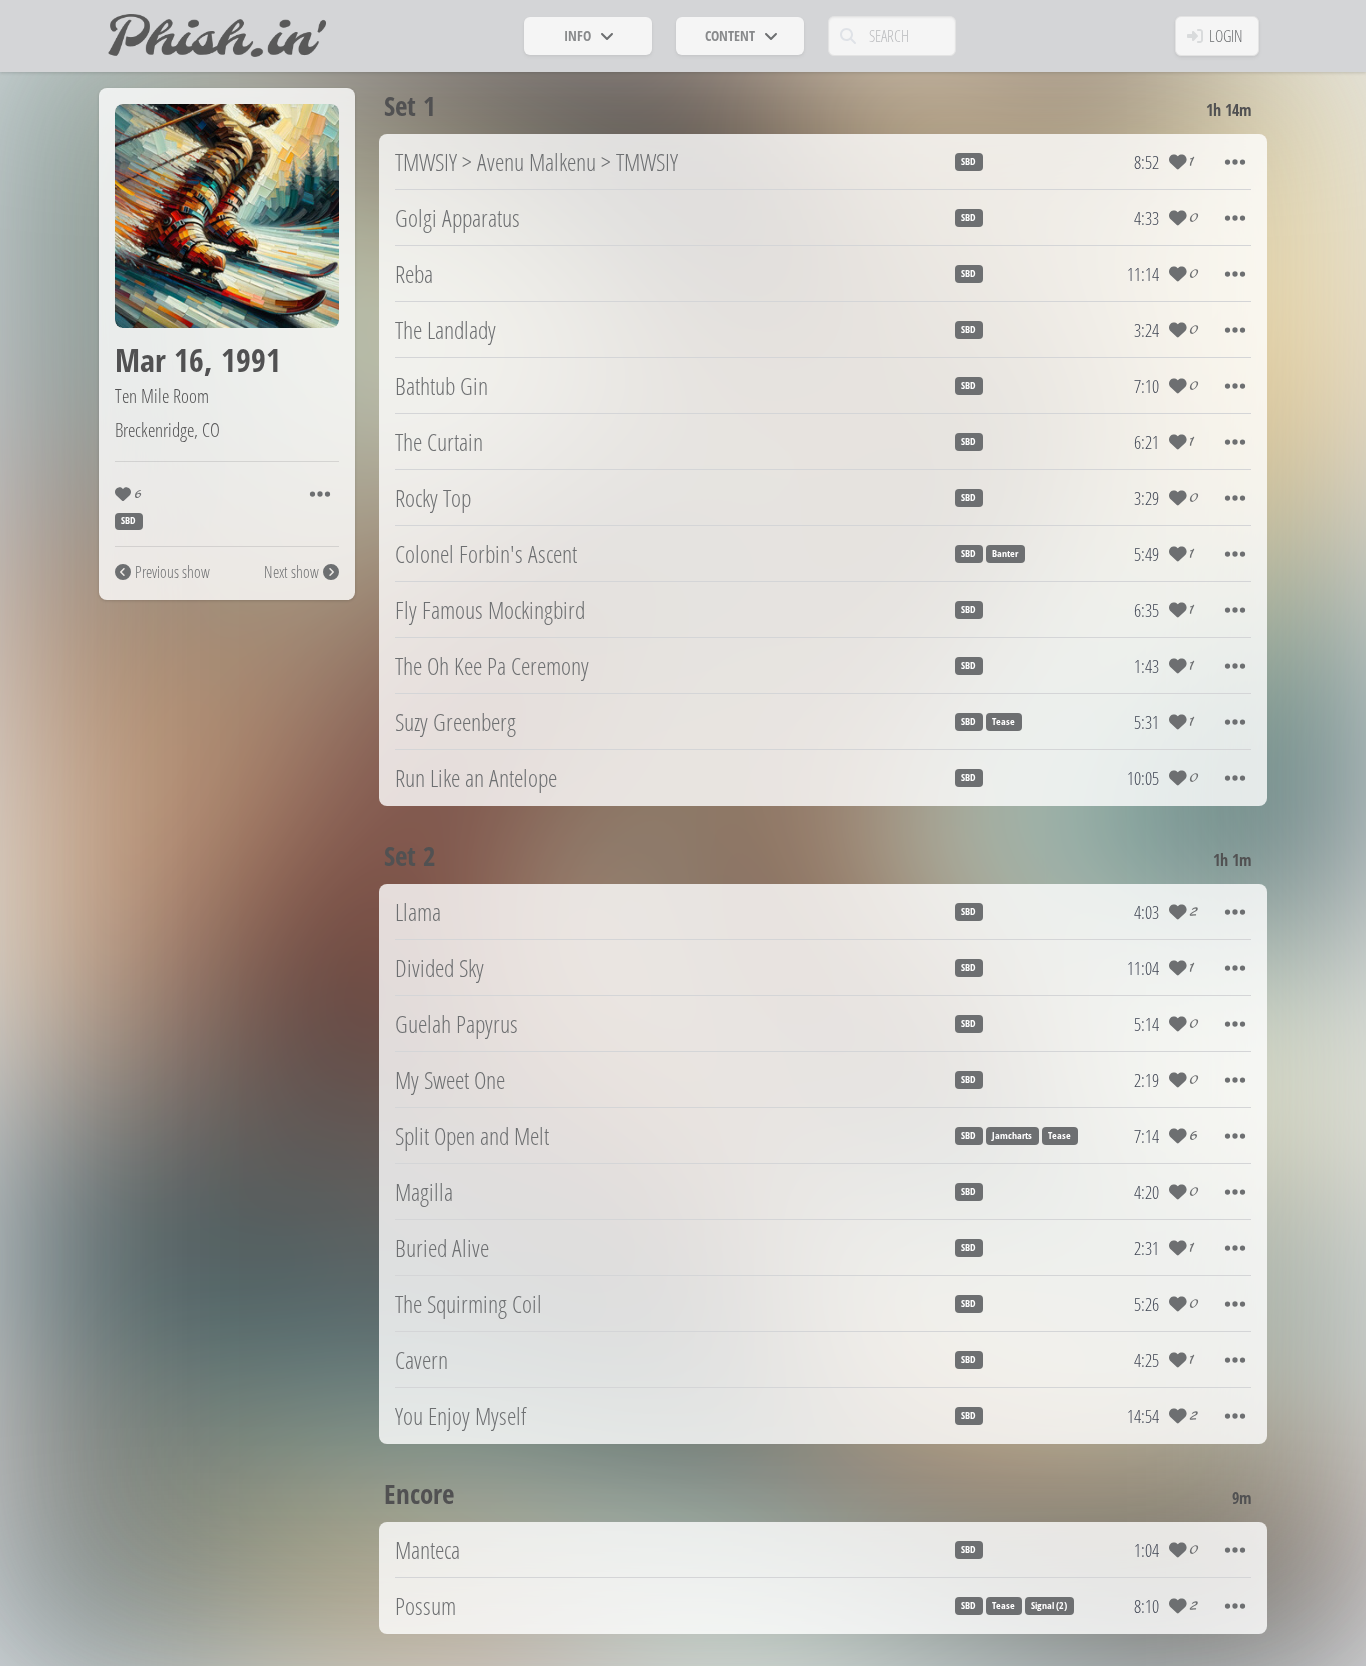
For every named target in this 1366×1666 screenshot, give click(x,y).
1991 (251, 359)
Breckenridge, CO (167, 429)
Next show (291, 572)
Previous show (172, 572)
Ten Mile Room (162, 395)
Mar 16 (159, 359)
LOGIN (1226, 36)
